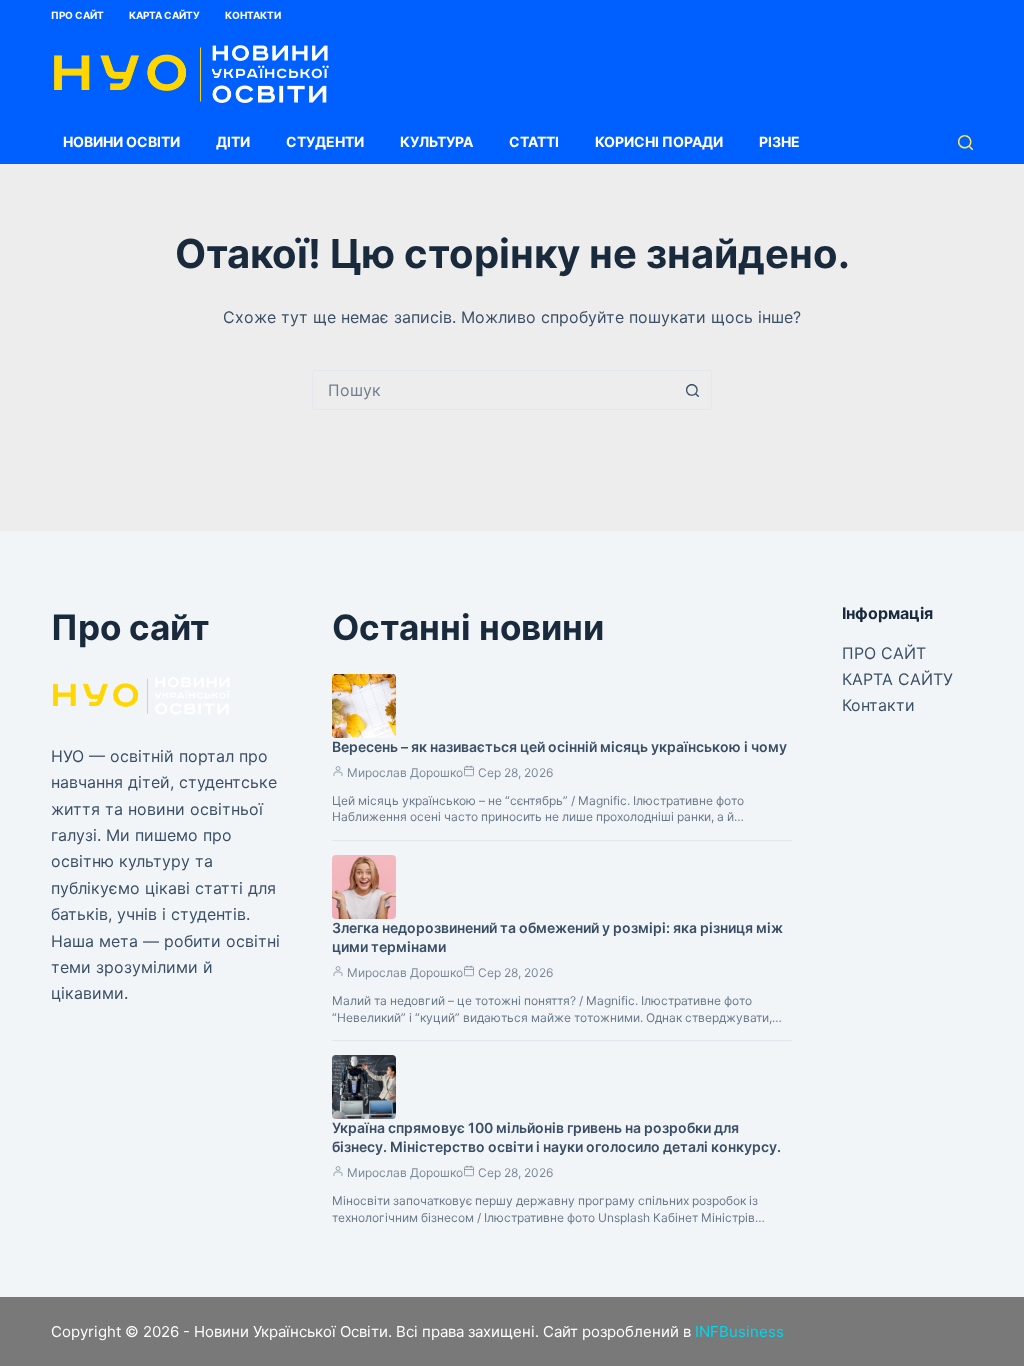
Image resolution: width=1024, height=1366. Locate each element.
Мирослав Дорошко (405, 772)
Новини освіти (121, 141)
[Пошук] (965, 142)
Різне (779, 141)
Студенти (325, 141)
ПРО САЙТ (77, 15)
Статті (534, 141)
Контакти (253, 15)
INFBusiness (739, 1331)
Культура (436, 141)
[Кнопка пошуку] (692, 390)
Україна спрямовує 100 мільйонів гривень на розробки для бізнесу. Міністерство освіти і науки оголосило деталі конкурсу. (556, 1137)
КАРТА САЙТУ (164, 15)
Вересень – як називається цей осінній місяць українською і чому (559, 746)
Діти (233, 141)
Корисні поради (659, 141)
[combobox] (493, 390)
